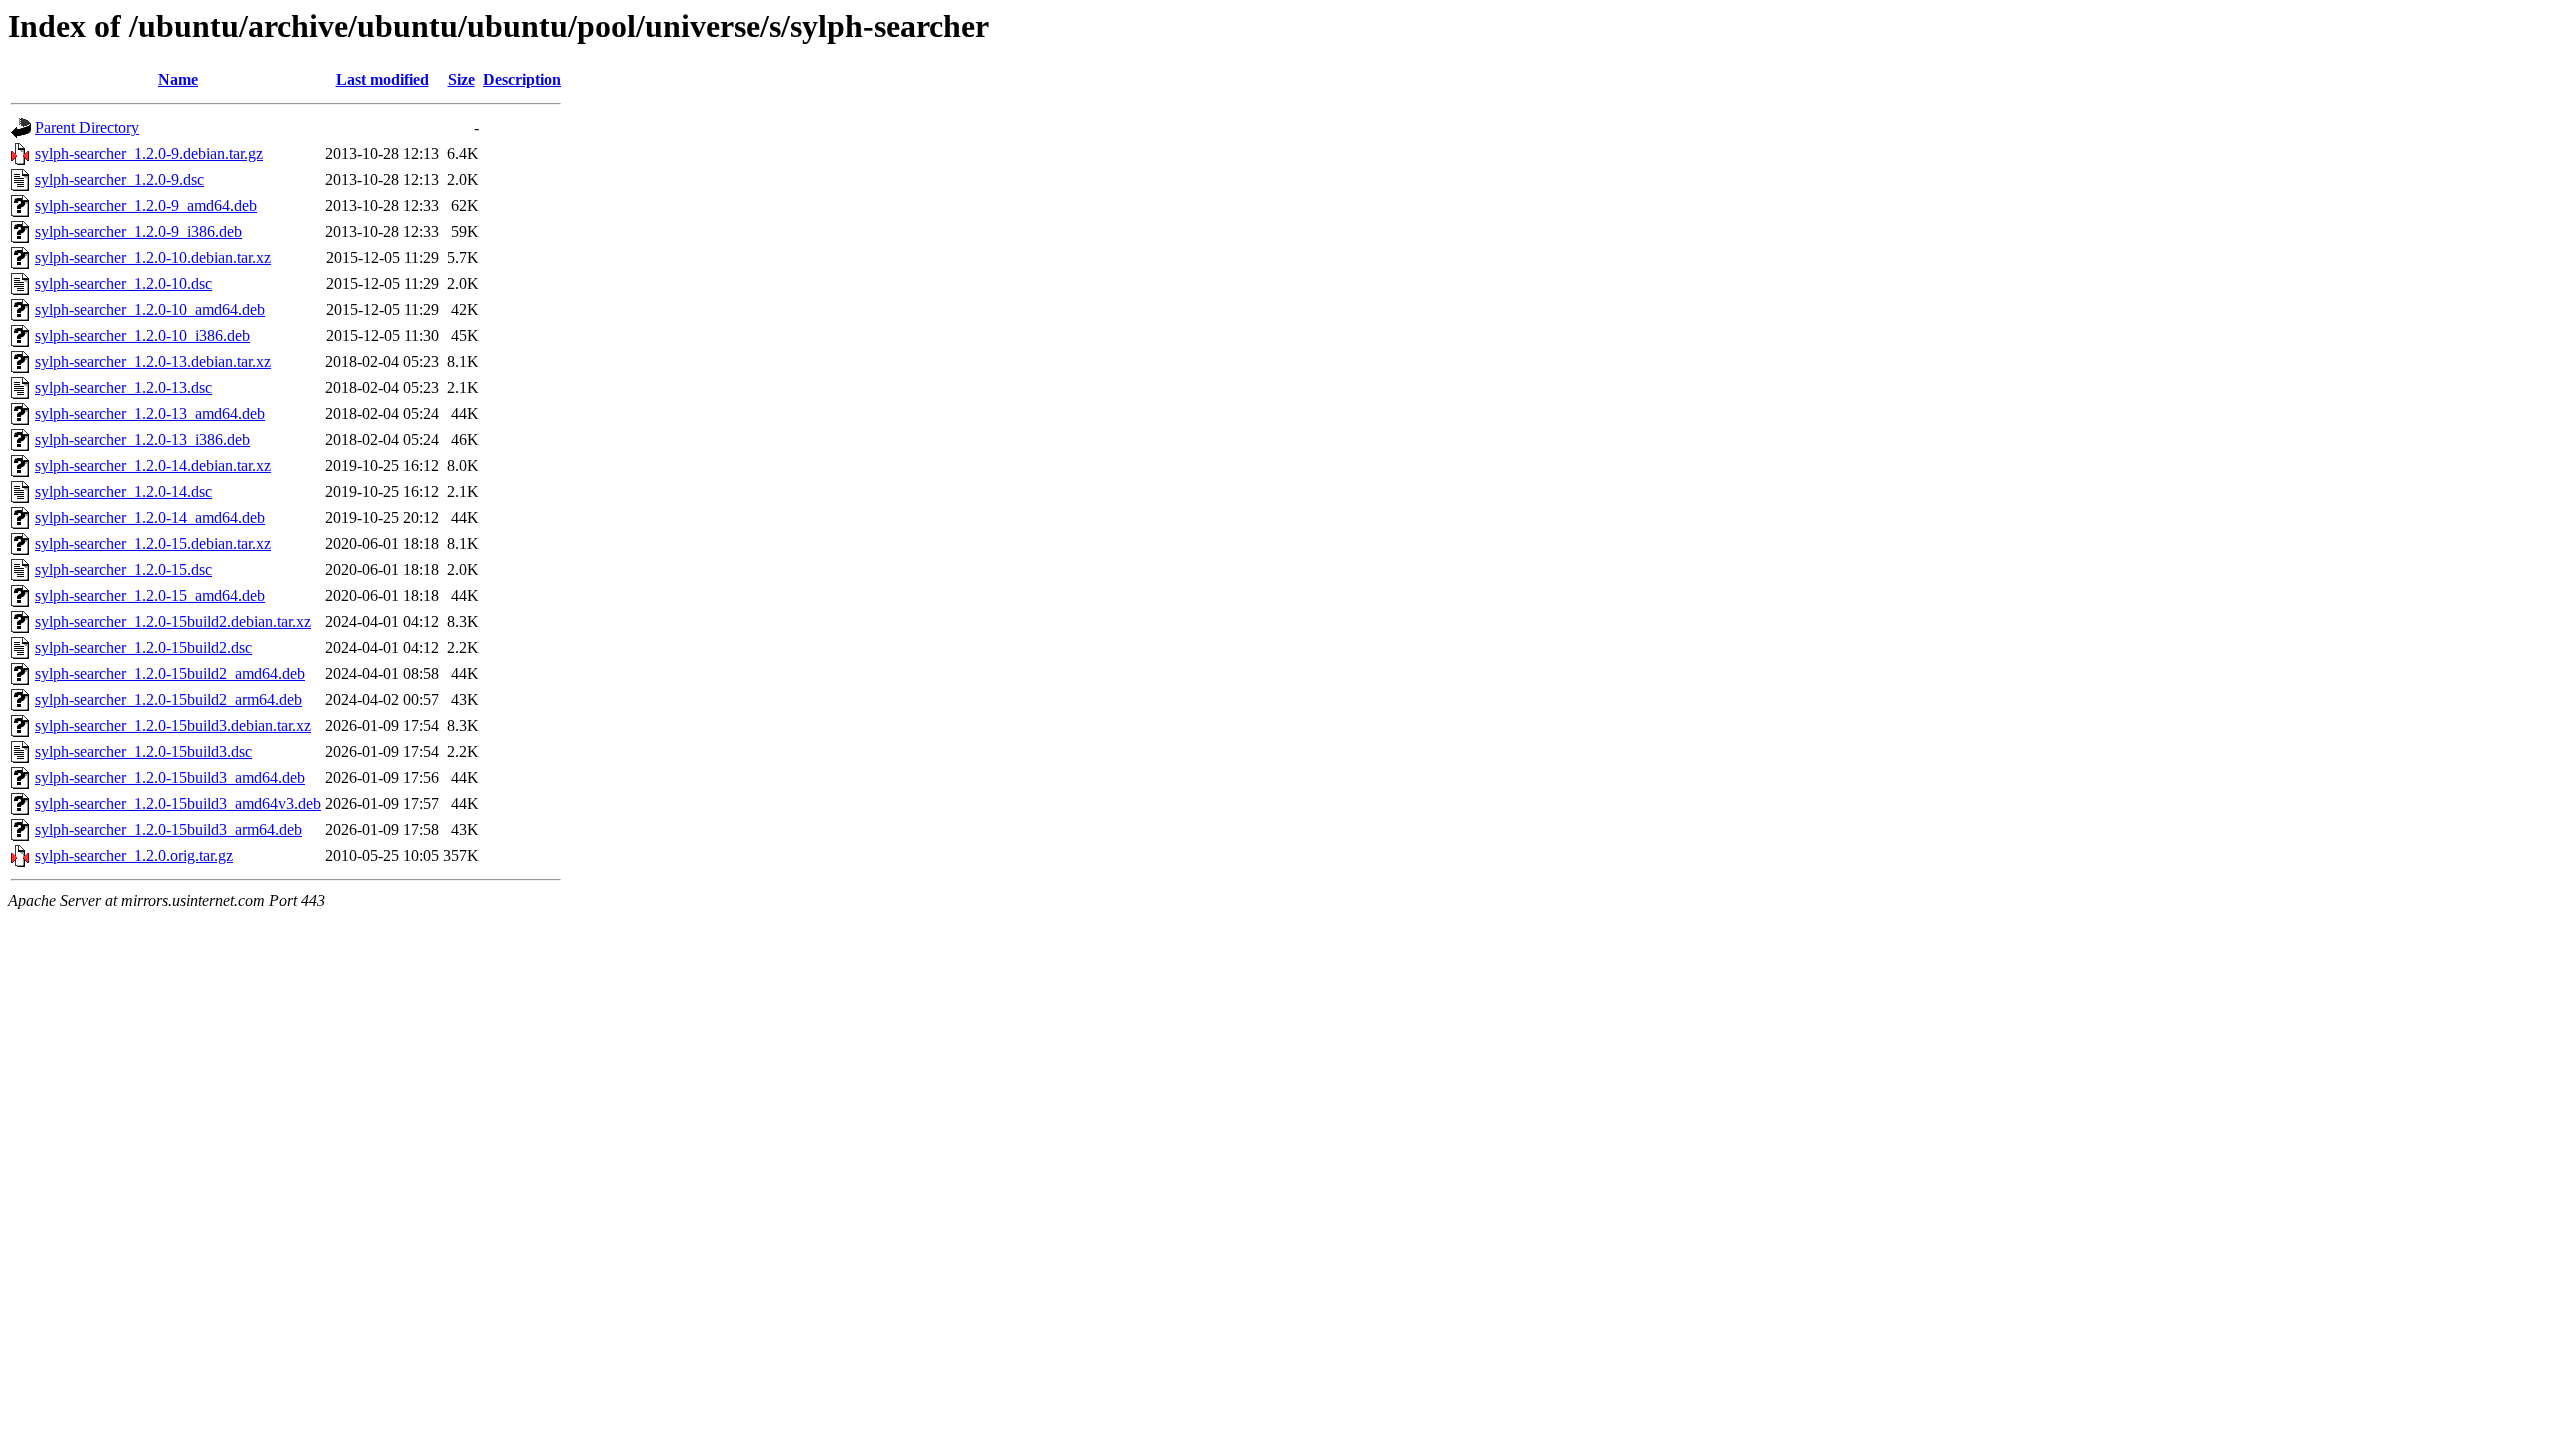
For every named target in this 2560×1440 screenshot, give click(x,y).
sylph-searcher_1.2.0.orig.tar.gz (134, 855)
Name (178, 79)
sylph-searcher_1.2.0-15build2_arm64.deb (168, 699)
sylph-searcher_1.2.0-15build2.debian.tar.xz (173, 621)
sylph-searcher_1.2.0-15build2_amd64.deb (170, 673)
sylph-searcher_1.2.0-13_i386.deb (142, 439)
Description (522, 79)
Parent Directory (87, 127)
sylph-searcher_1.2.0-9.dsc (119, 179)
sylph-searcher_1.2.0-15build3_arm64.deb (168, 829)
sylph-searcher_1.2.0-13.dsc (123, 387)
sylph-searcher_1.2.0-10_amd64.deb (150, 309)
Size (461, 79)
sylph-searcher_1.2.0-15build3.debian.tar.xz (173, 725)
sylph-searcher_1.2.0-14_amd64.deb (150, 517)
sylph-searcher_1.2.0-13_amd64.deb (150, 413)
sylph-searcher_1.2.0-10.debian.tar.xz (153, 257)
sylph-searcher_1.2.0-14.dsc (123, 491)
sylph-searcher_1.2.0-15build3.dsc (143, 751)
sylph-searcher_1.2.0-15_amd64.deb (150, 595)
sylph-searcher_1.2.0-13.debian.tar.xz (153, 361)
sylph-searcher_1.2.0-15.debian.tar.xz (153, 543)
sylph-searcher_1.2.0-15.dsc (123, 569)
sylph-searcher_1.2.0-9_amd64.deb (146, 205)
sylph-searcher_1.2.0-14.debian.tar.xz (153, 465)
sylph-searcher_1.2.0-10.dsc (123, 283)
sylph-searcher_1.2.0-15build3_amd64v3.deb (178, 803)
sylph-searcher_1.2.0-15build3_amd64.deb (170, 777)
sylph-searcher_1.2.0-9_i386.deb (138, 231)
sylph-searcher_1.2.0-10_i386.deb (142, 335)
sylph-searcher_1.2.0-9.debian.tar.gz (149, 153)
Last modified (382, 79)
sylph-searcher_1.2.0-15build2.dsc (143, 647)
